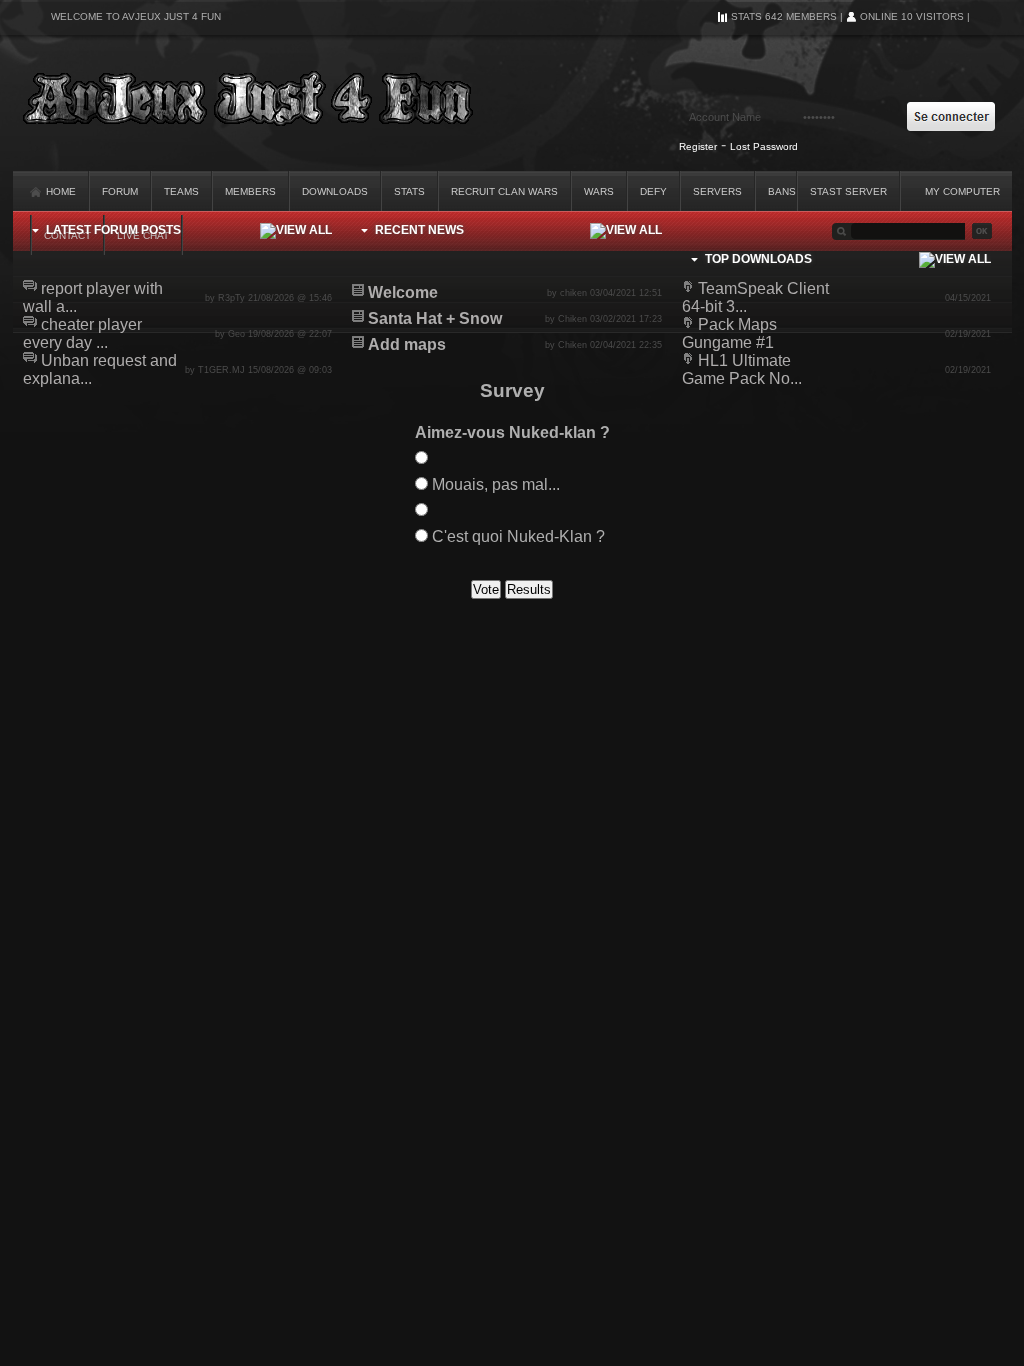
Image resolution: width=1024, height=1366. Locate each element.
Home (59, 191)
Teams (181, 191)
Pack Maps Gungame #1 (729, 333)
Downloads (335, 191)
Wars (599, 191)
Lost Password (764, 146)
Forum (120, 191)
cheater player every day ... (82, 333)
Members (250, 191)
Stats (409, 191)
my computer (962, 191)
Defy (653, 191)
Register (698, 146)
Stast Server (848, 191)
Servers (717, 191)
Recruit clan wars (504, 191)
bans (782, 191)
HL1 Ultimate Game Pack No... (742, 369)
